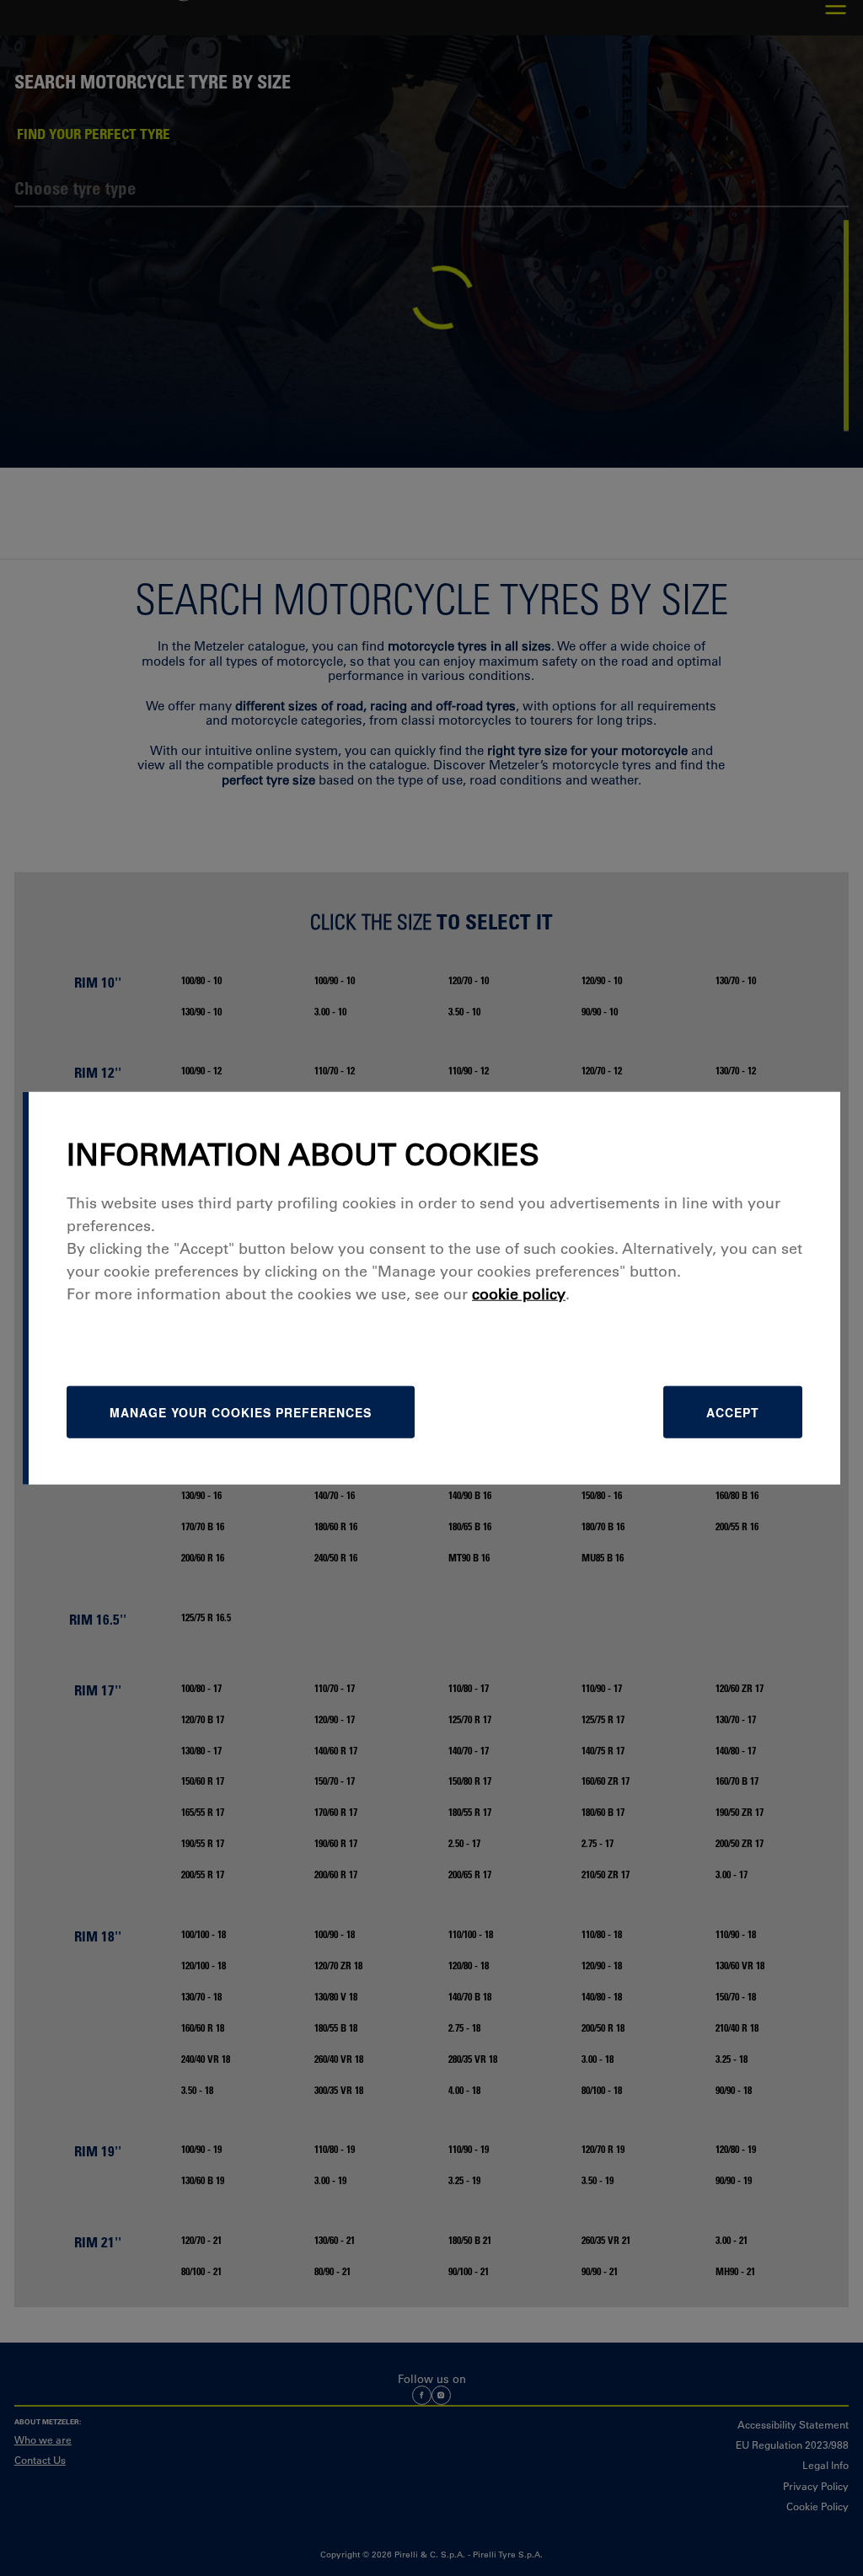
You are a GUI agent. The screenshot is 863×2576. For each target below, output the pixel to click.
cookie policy (519, 1294)
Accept (733, 1412)
